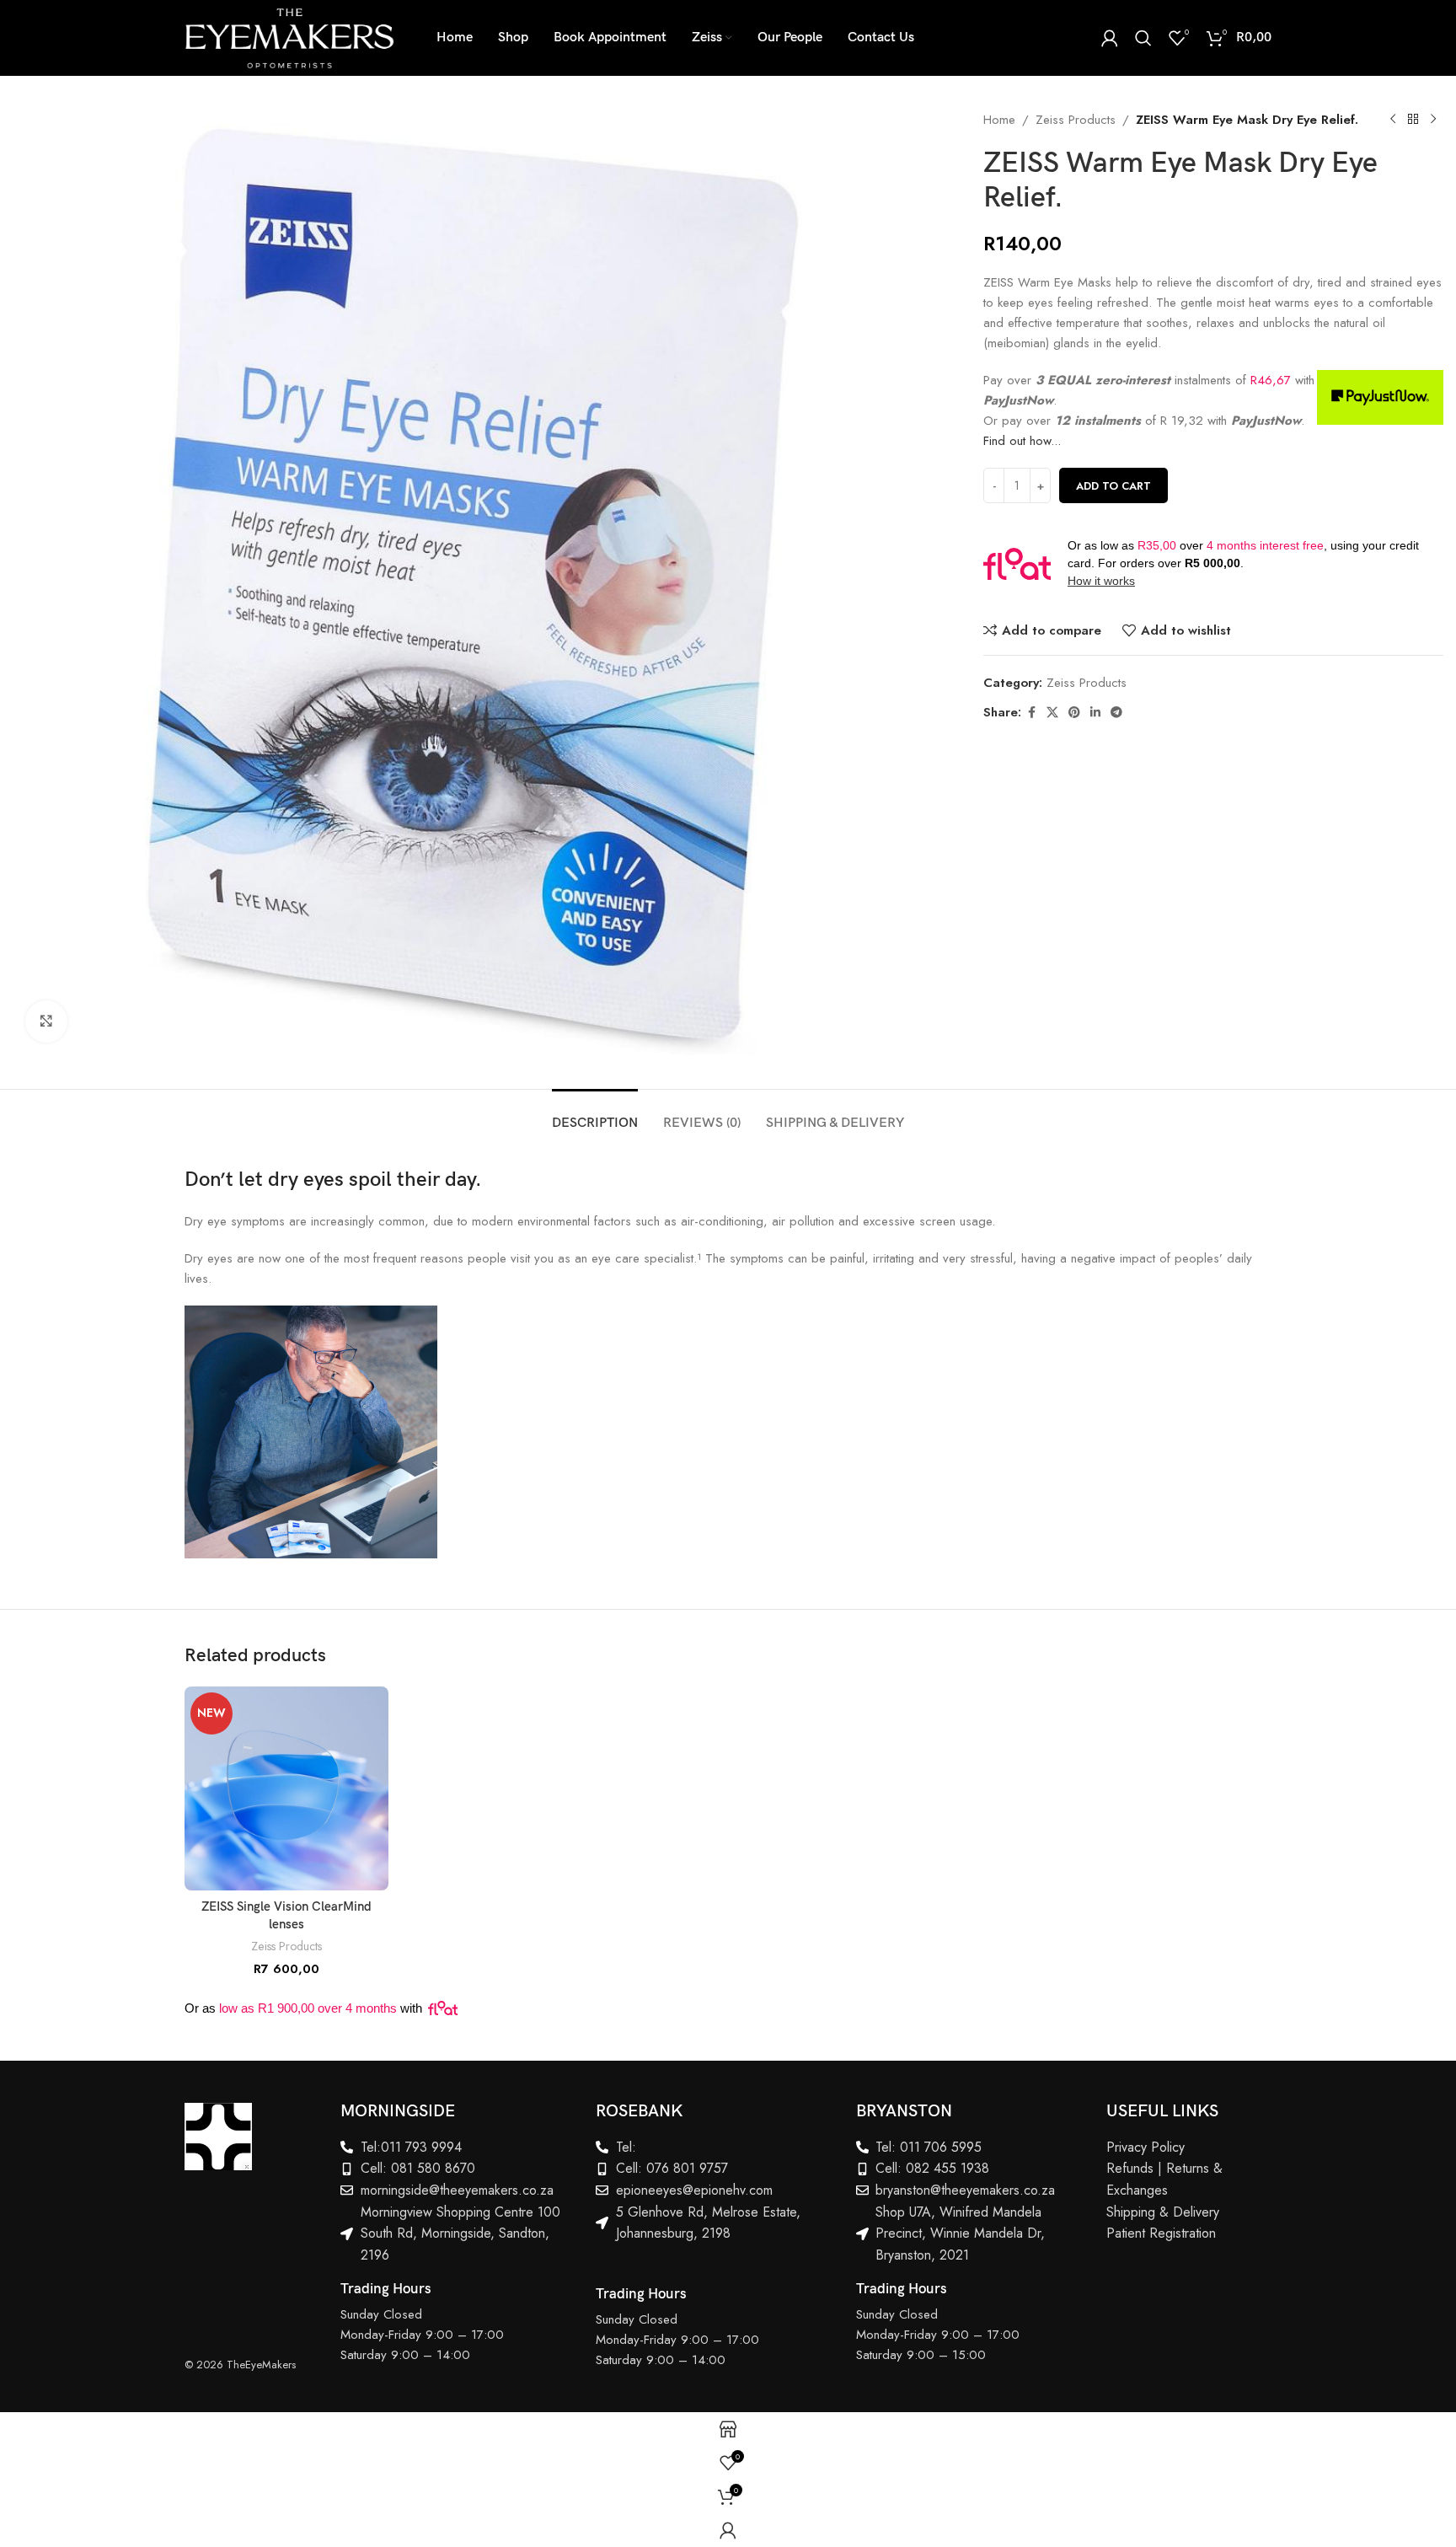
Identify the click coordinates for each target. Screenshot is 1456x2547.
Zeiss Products (1076, 120)
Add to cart (1113, 486)
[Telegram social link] (1116, 713)
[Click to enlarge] (46, 1021)
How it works (1101, 581)
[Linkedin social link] (1095, 713)
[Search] (1143, 38)
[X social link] (1052, 713)
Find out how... (1022, 441)
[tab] (595, 1115)
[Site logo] (289, 36)
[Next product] (1433, 120)
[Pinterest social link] (1074, 713)
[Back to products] (1413, 120)
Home (999, 120)
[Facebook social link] (1031, 713)
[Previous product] (1393, 120)
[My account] (1110, 38)
